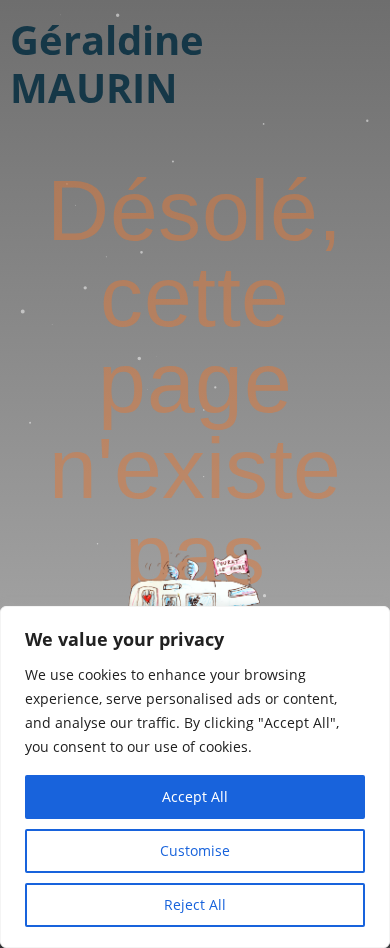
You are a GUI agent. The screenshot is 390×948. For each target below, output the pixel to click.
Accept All (195, 796)
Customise (195, 850)
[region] (195, 777)
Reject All (195, 904)
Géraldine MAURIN (107, 63)
